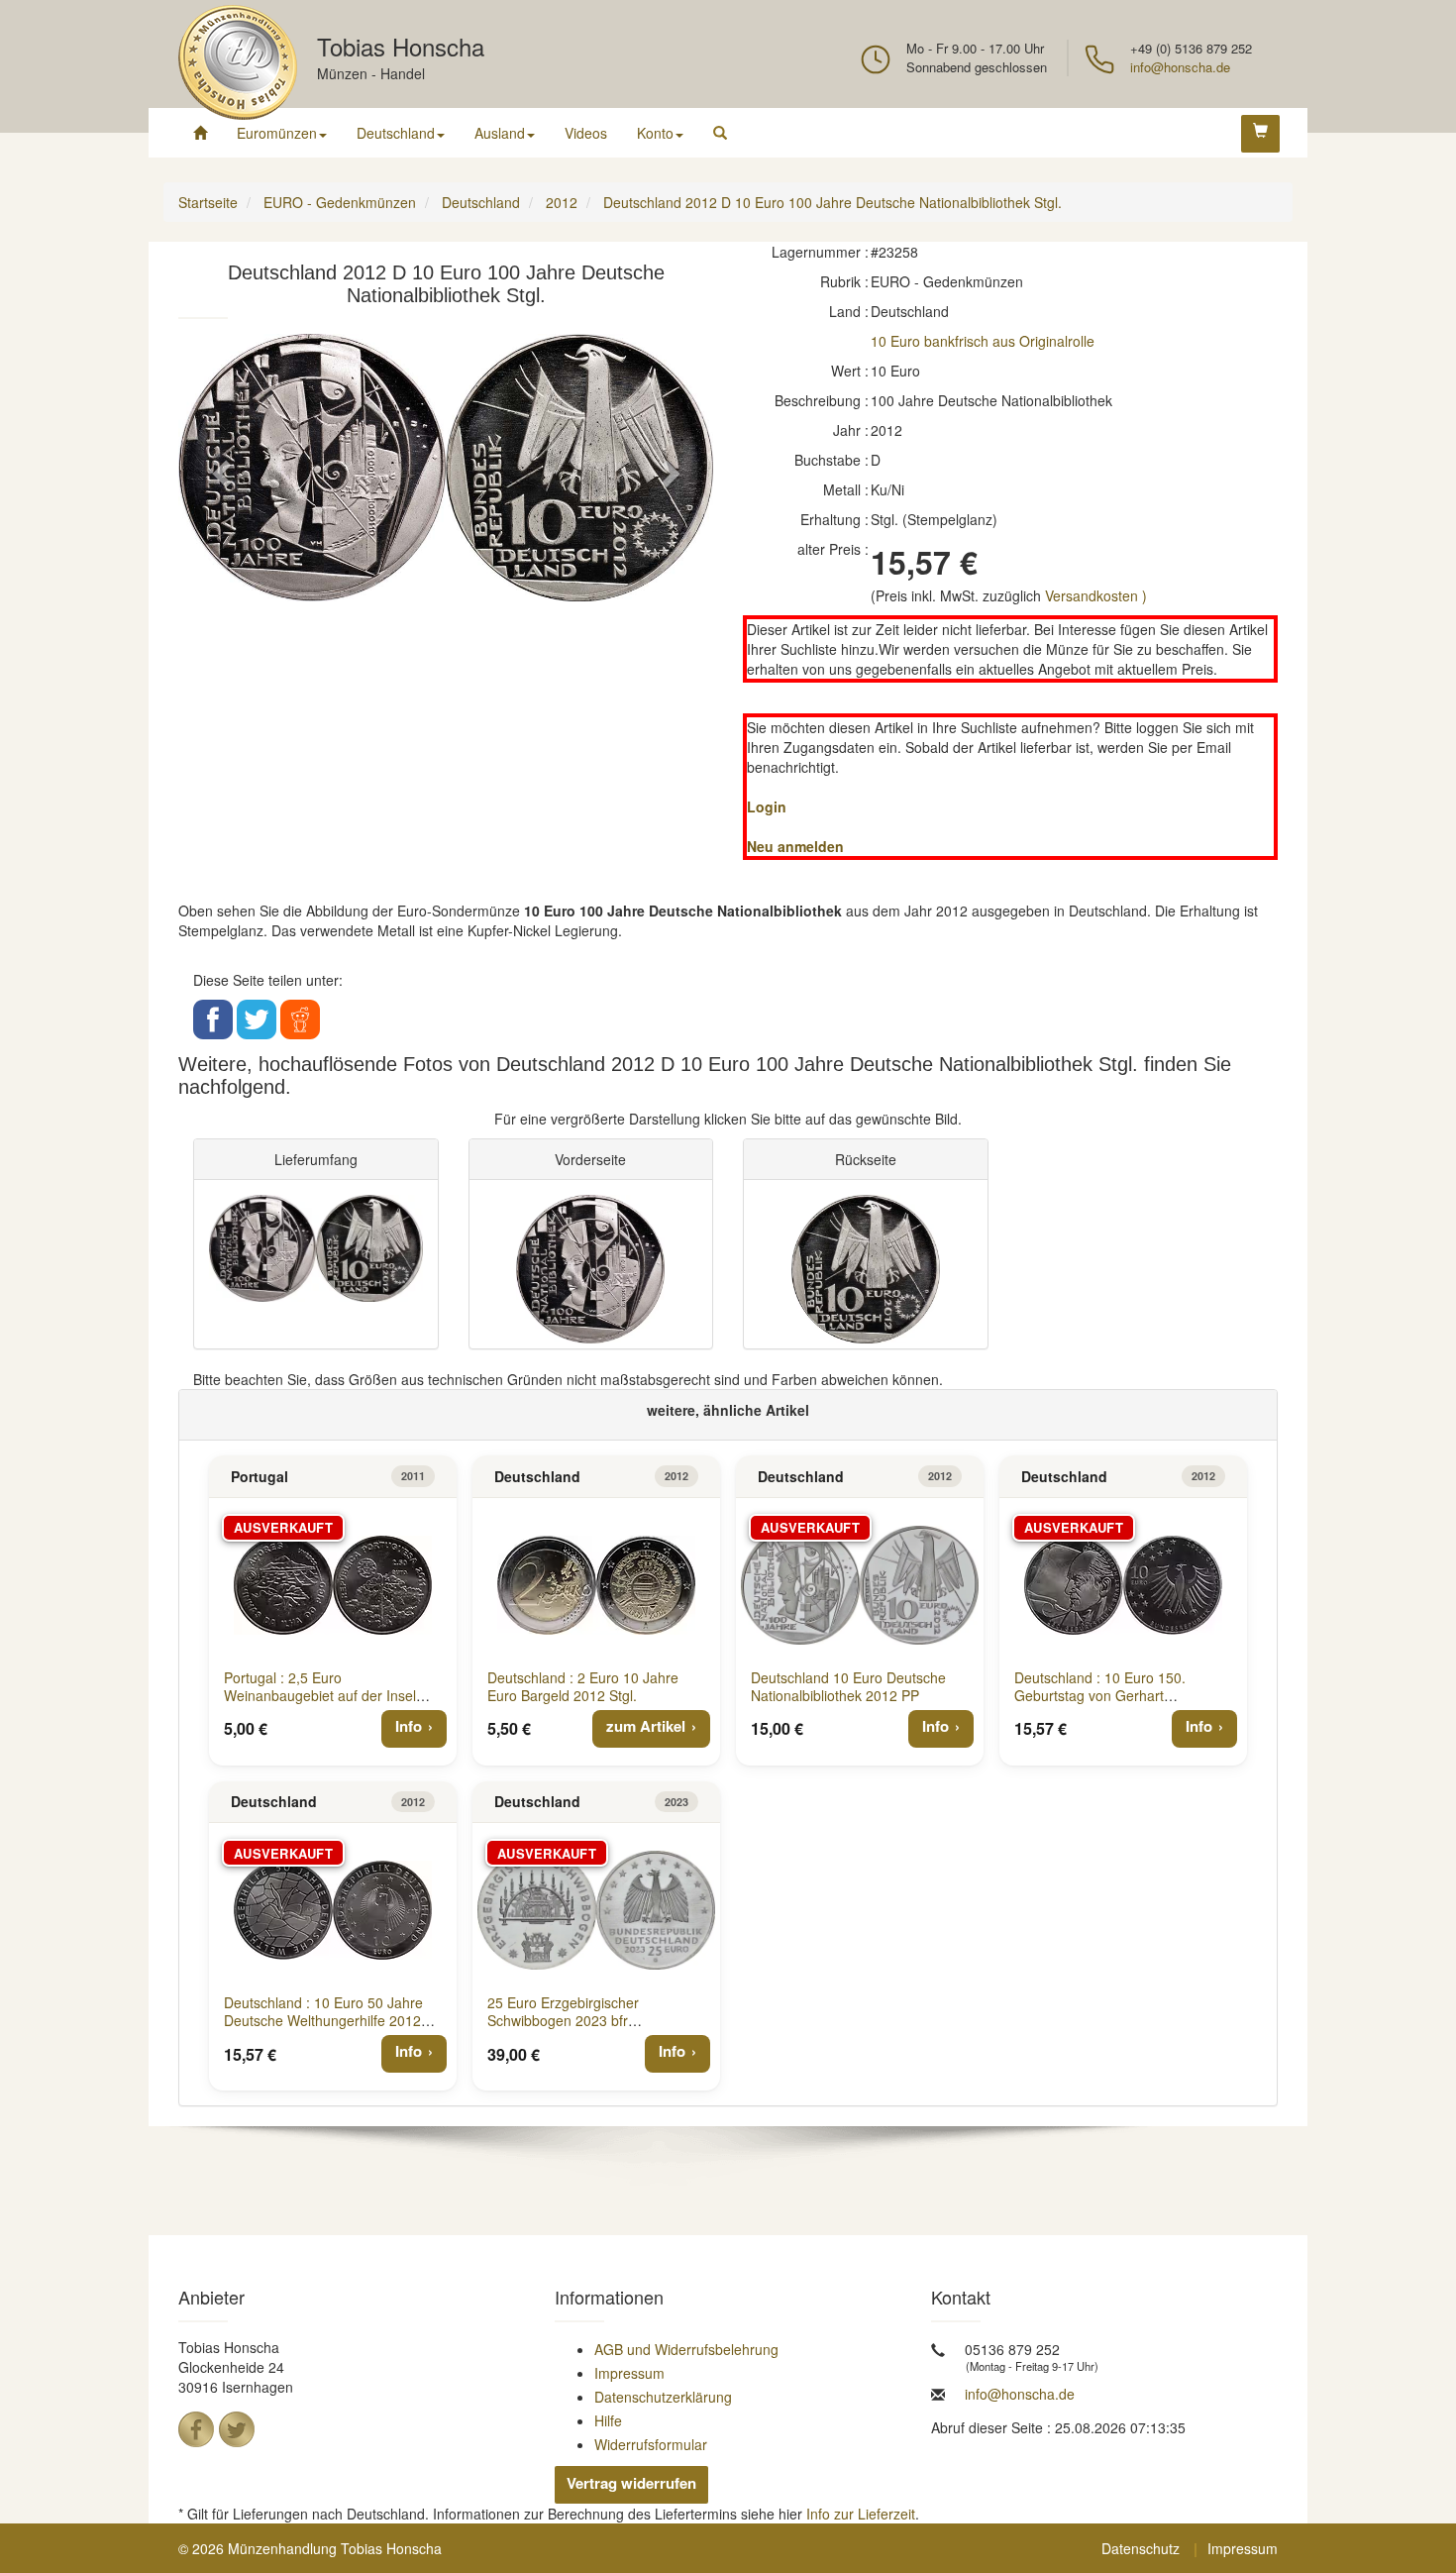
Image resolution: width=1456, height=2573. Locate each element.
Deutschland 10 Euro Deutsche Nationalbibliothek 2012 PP (848, 1686)
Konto (655, 133)
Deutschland (396, 133)
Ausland (500, 133)
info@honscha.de (1180, 67)
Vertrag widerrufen (631, 2483)
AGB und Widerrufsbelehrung (686, 2349)
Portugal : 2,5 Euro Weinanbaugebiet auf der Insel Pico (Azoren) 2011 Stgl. (320, 1695)
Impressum (629, 2373)
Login (767, 806)
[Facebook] (196, 2429)
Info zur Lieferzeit (861, 2514)
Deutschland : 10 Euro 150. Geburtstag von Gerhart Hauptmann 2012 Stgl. (1100, 1695)
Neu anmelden (795, 846)
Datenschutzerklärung (663, 2397)
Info (409, 1726)
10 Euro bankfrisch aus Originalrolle (983, 341)
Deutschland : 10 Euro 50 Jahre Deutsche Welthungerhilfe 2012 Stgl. (323, 2020)
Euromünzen (277, 133)
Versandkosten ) (1096, 595)
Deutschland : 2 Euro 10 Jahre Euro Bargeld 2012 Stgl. (583, 1686)
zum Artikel (646, 1726)
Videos (586, 133)
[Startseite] (200, 133)
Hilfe (608, 2420)
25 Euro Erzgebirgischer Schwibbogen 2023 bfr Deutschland (563, 2020)
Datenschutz (1141, 2548)
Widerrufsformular (651, 2444)
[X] (237, 2429)
